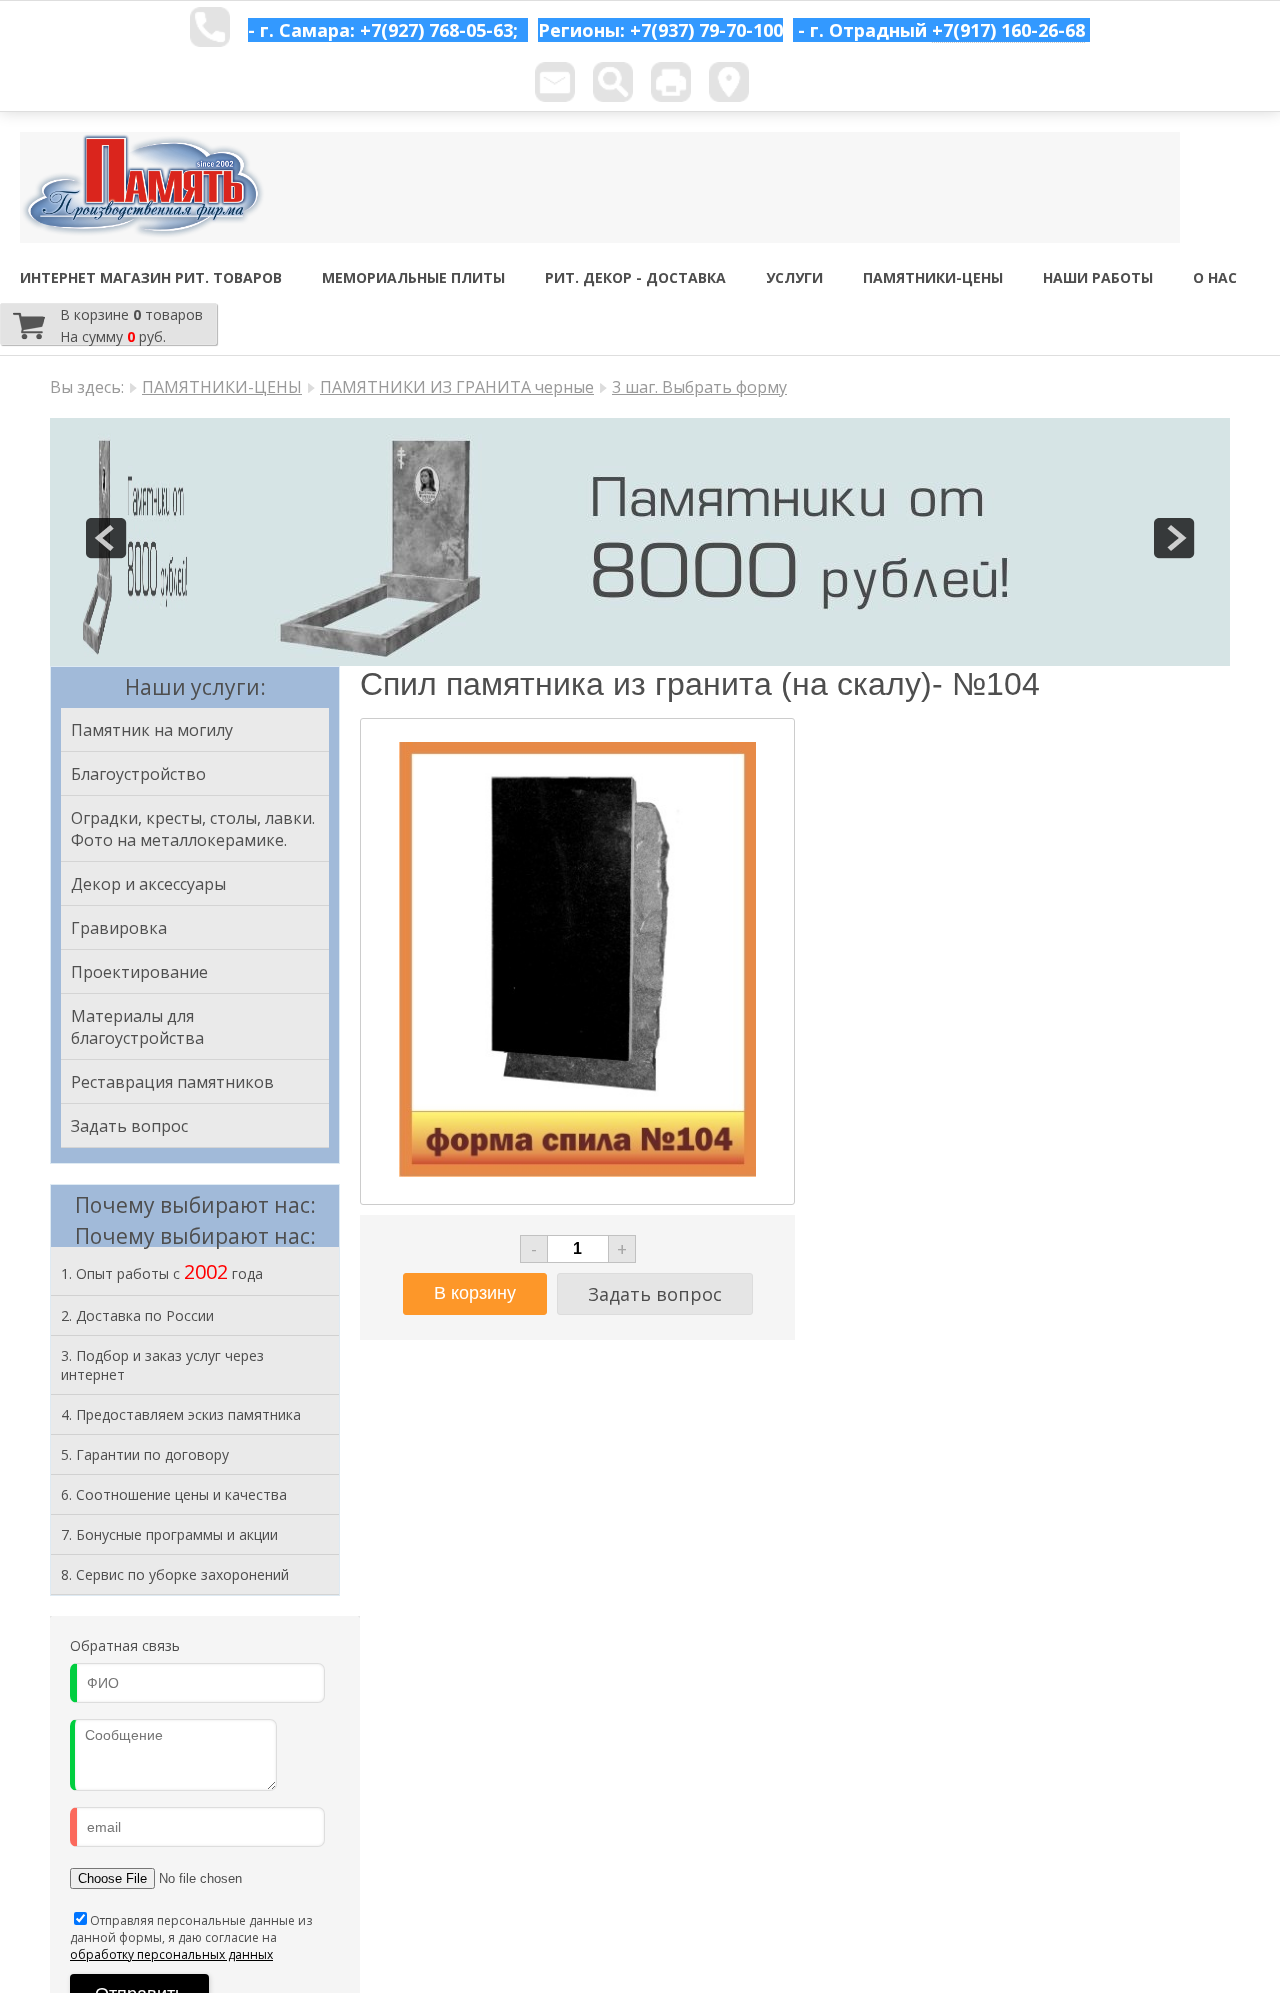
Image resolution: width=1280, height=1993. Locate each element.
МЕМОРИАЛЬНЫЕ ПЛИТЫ (413, 277)
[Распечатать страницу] (671, 82)
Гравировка (119, 928)
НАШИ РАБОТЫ (1098, 277)
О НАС (1215, 277)
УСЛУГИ (794, 277)
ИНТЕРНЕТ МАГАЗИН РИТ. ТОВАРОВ (151, 277)
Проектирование (139, 972)
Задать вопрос (129, 1126)
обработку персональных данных (171, 1954)
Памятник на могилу (152, 730)
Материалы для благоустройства (137, 1027)
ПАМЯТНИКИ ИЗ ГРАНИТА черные (457, 387)
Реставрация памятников (172, 1082)
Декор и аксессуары (148, 884)
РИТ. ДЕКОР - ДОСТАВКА (635, 277)
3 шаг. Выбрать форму (699, 387)
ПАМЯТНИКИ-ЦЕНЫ (933, 277)
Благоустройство (138, 774)
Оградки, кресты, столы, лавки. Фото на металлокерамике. (193, 829)
